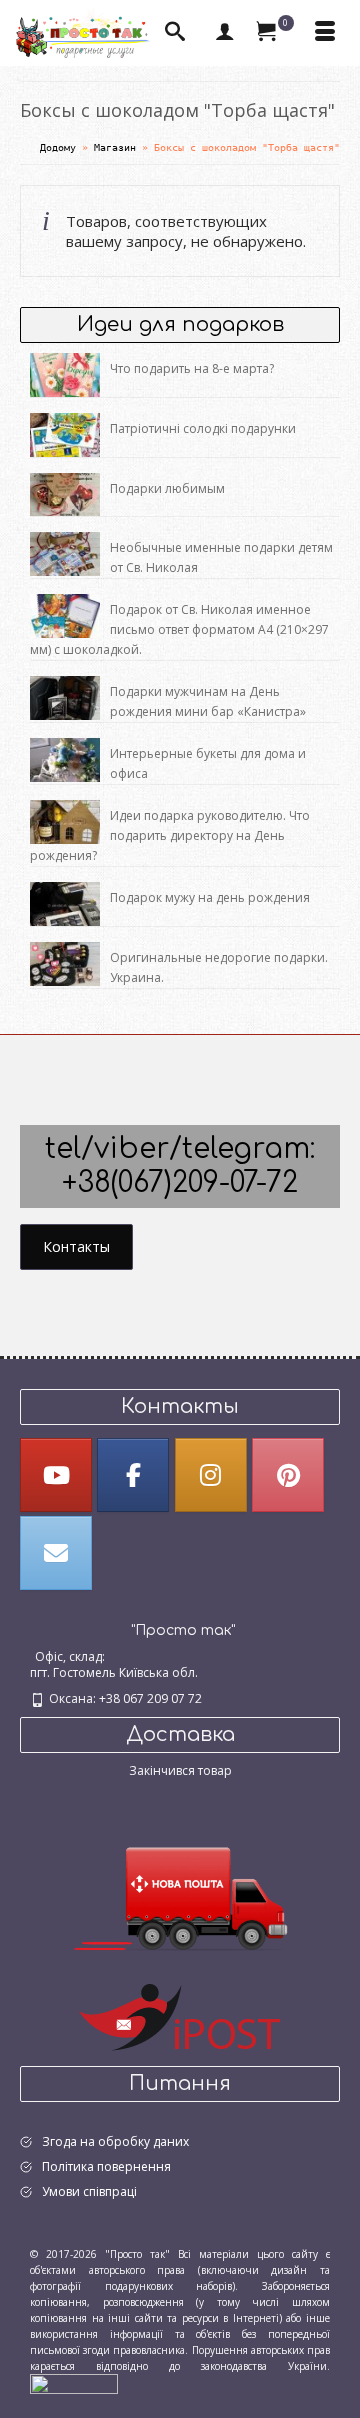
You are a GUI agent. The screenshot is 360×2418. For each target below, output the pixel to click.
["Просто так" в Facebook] (133, 1475)
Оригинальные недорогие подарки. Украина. (219, 967)
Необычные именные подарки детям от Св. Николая (221, 557)
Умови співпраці (89, 2191)
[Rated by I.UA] (74, 2382)
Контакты (76, 1246)
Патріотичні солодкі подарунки (203, 428)
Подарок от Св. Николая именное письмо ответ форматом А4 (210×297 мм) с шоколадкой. (179, 629)
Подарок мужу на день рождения (210, 897)
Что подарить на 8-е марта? (192, 368)
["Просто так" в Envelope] (56, 1553)
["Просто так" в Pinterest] (288, 1475)
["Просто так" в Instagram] (211, 1475)
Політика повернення (106, 2166)
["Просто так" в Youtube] (56, 1475)
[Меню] (325, 33)
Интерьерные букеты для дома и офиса (208, 763)
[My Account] (225, 33)
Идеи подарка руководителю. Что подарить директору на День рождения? (170, 835)
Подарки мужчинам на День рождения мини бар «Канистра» (208, 701)
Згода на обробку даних (115, 2141)
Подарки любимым (167, 488)
